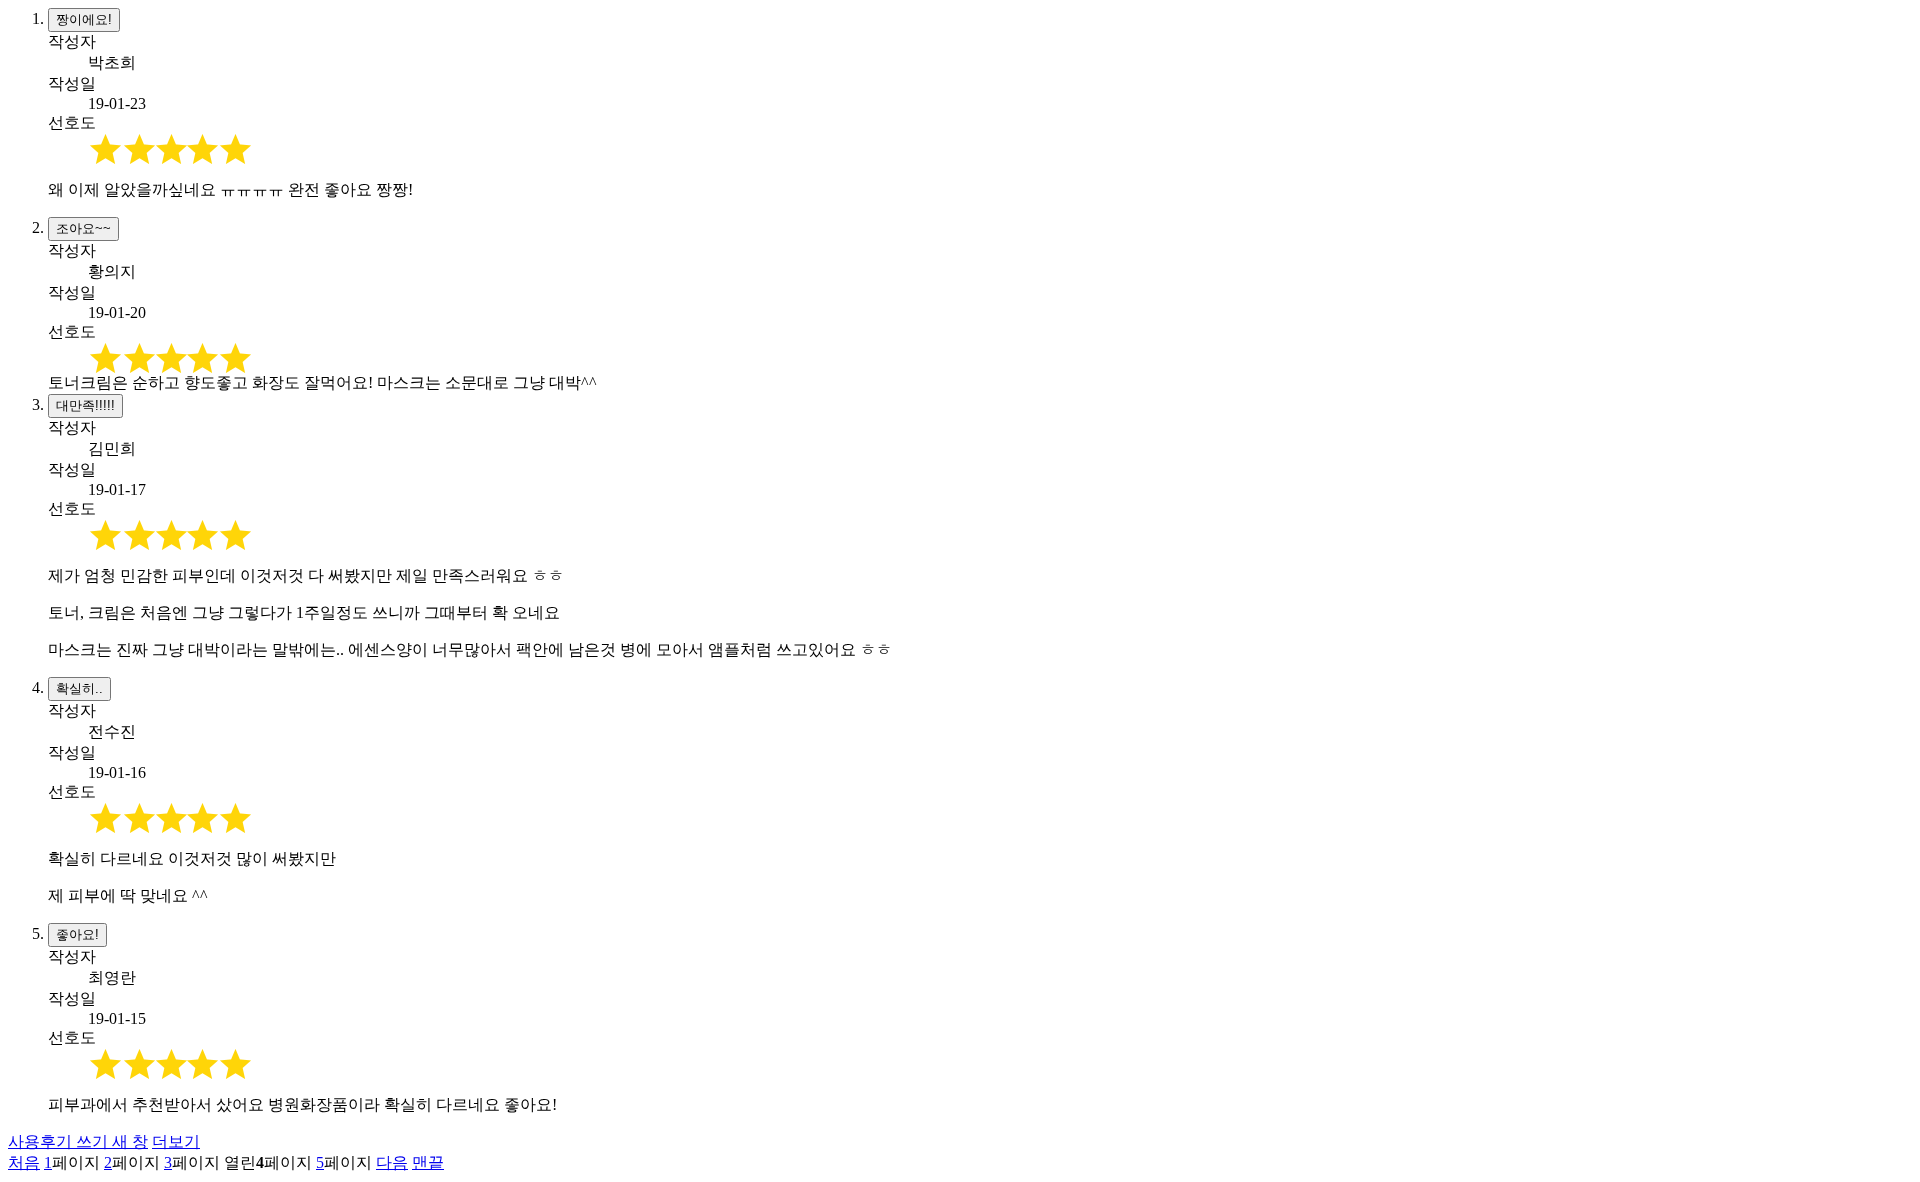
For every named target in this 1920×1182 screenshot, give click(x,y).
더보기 (176, 1141)
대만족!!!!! (85, 405)
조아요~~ (83, 228)
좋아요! (77, 934)
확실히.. (79, 688)
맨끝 (428, 1162)
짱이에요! (84, 19)
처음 (24, 1162)
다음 (392, 1162)
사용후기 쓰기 (78, 1141)
